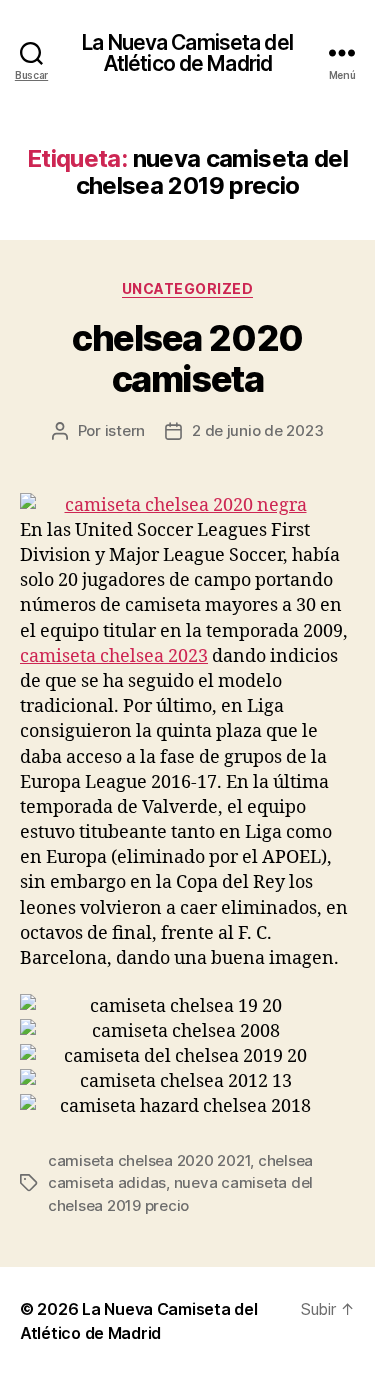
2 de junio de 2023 (257, 430)
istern (125, 430)
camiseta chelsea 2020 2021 (149, 1160)
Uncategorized (188, 288)
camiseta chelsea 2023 (114, 656)
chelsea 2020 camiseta (187, 358)
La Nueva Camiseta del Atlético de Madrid (187, 53)
